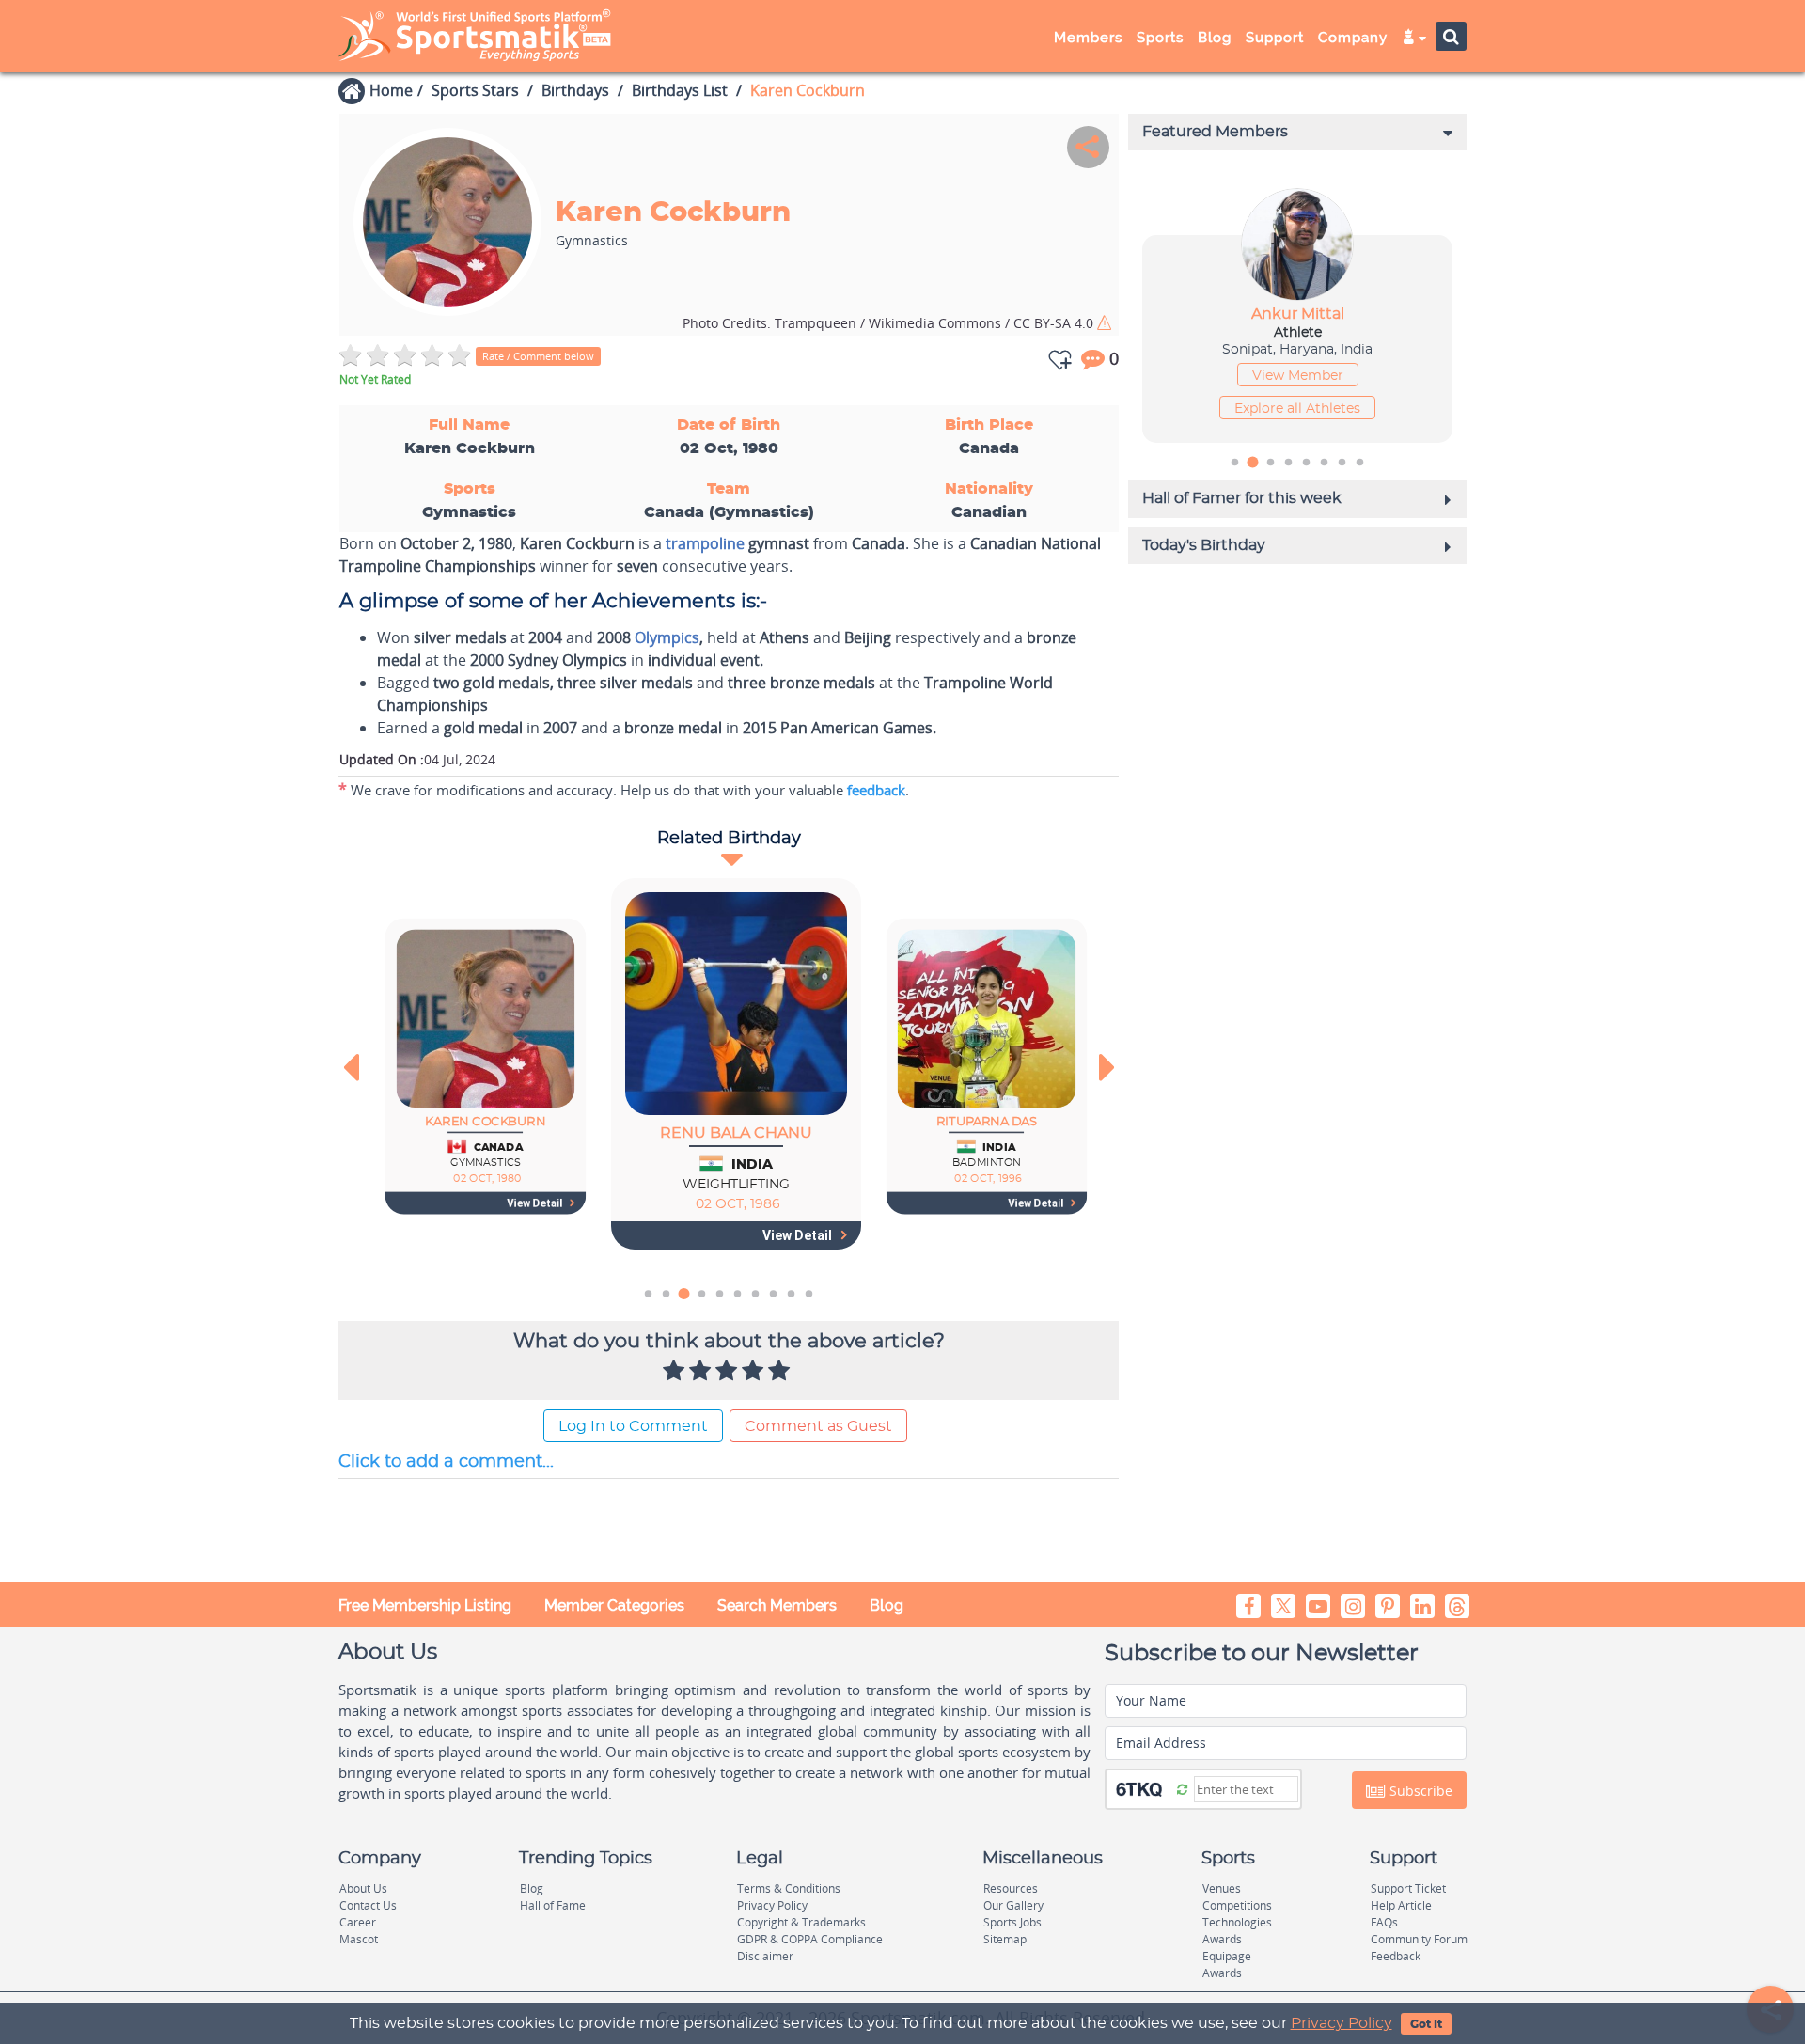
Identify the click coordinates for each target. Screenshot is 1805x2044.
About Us (363, 1888)
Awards (1222, 1939)
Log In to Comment (633, 1426)
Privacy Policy (1342, 2023)
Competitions (1237, 1905)
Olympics (667, 637)
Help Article (1401, 1905)
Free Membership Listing (425, 1605)
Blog (887, 1605)
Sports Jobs (1012, 1922)
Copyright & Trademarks (801, 1922)
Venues (1222, 1888)
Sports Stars (475, 90)
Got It (1426, 2024)
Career (358, 1922)
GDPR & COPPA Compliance (810, 1939)
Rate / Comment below (538, 356)
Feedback (1396, 1956)
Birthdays (575, 90)
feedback (876, 790)
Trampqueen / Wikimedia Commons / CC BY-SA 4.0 (890, 323)
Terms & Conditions (789, 1888)
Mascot (359, 1939)
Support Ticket (1408, 1888)
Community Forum (1419, 1939)
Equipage (1227, 1956)
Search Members (777, 1605)
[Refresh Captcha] (1182, 1788)
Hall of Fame (553, 1905)
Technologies (1237, 1922)
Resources (1011, 1888)
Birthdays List (680, 90)
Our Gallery (1013, 1905)
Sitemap (1005, 1939)
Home (391, 90)
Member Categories (614, 1605)
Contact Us (368, 1905)
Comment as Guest (818, 1426)
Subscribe (1419, 1791)
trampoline (705, 543)
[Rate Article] (781, 1372)
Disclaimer (765, 1956)
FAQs (1384, 1922)
